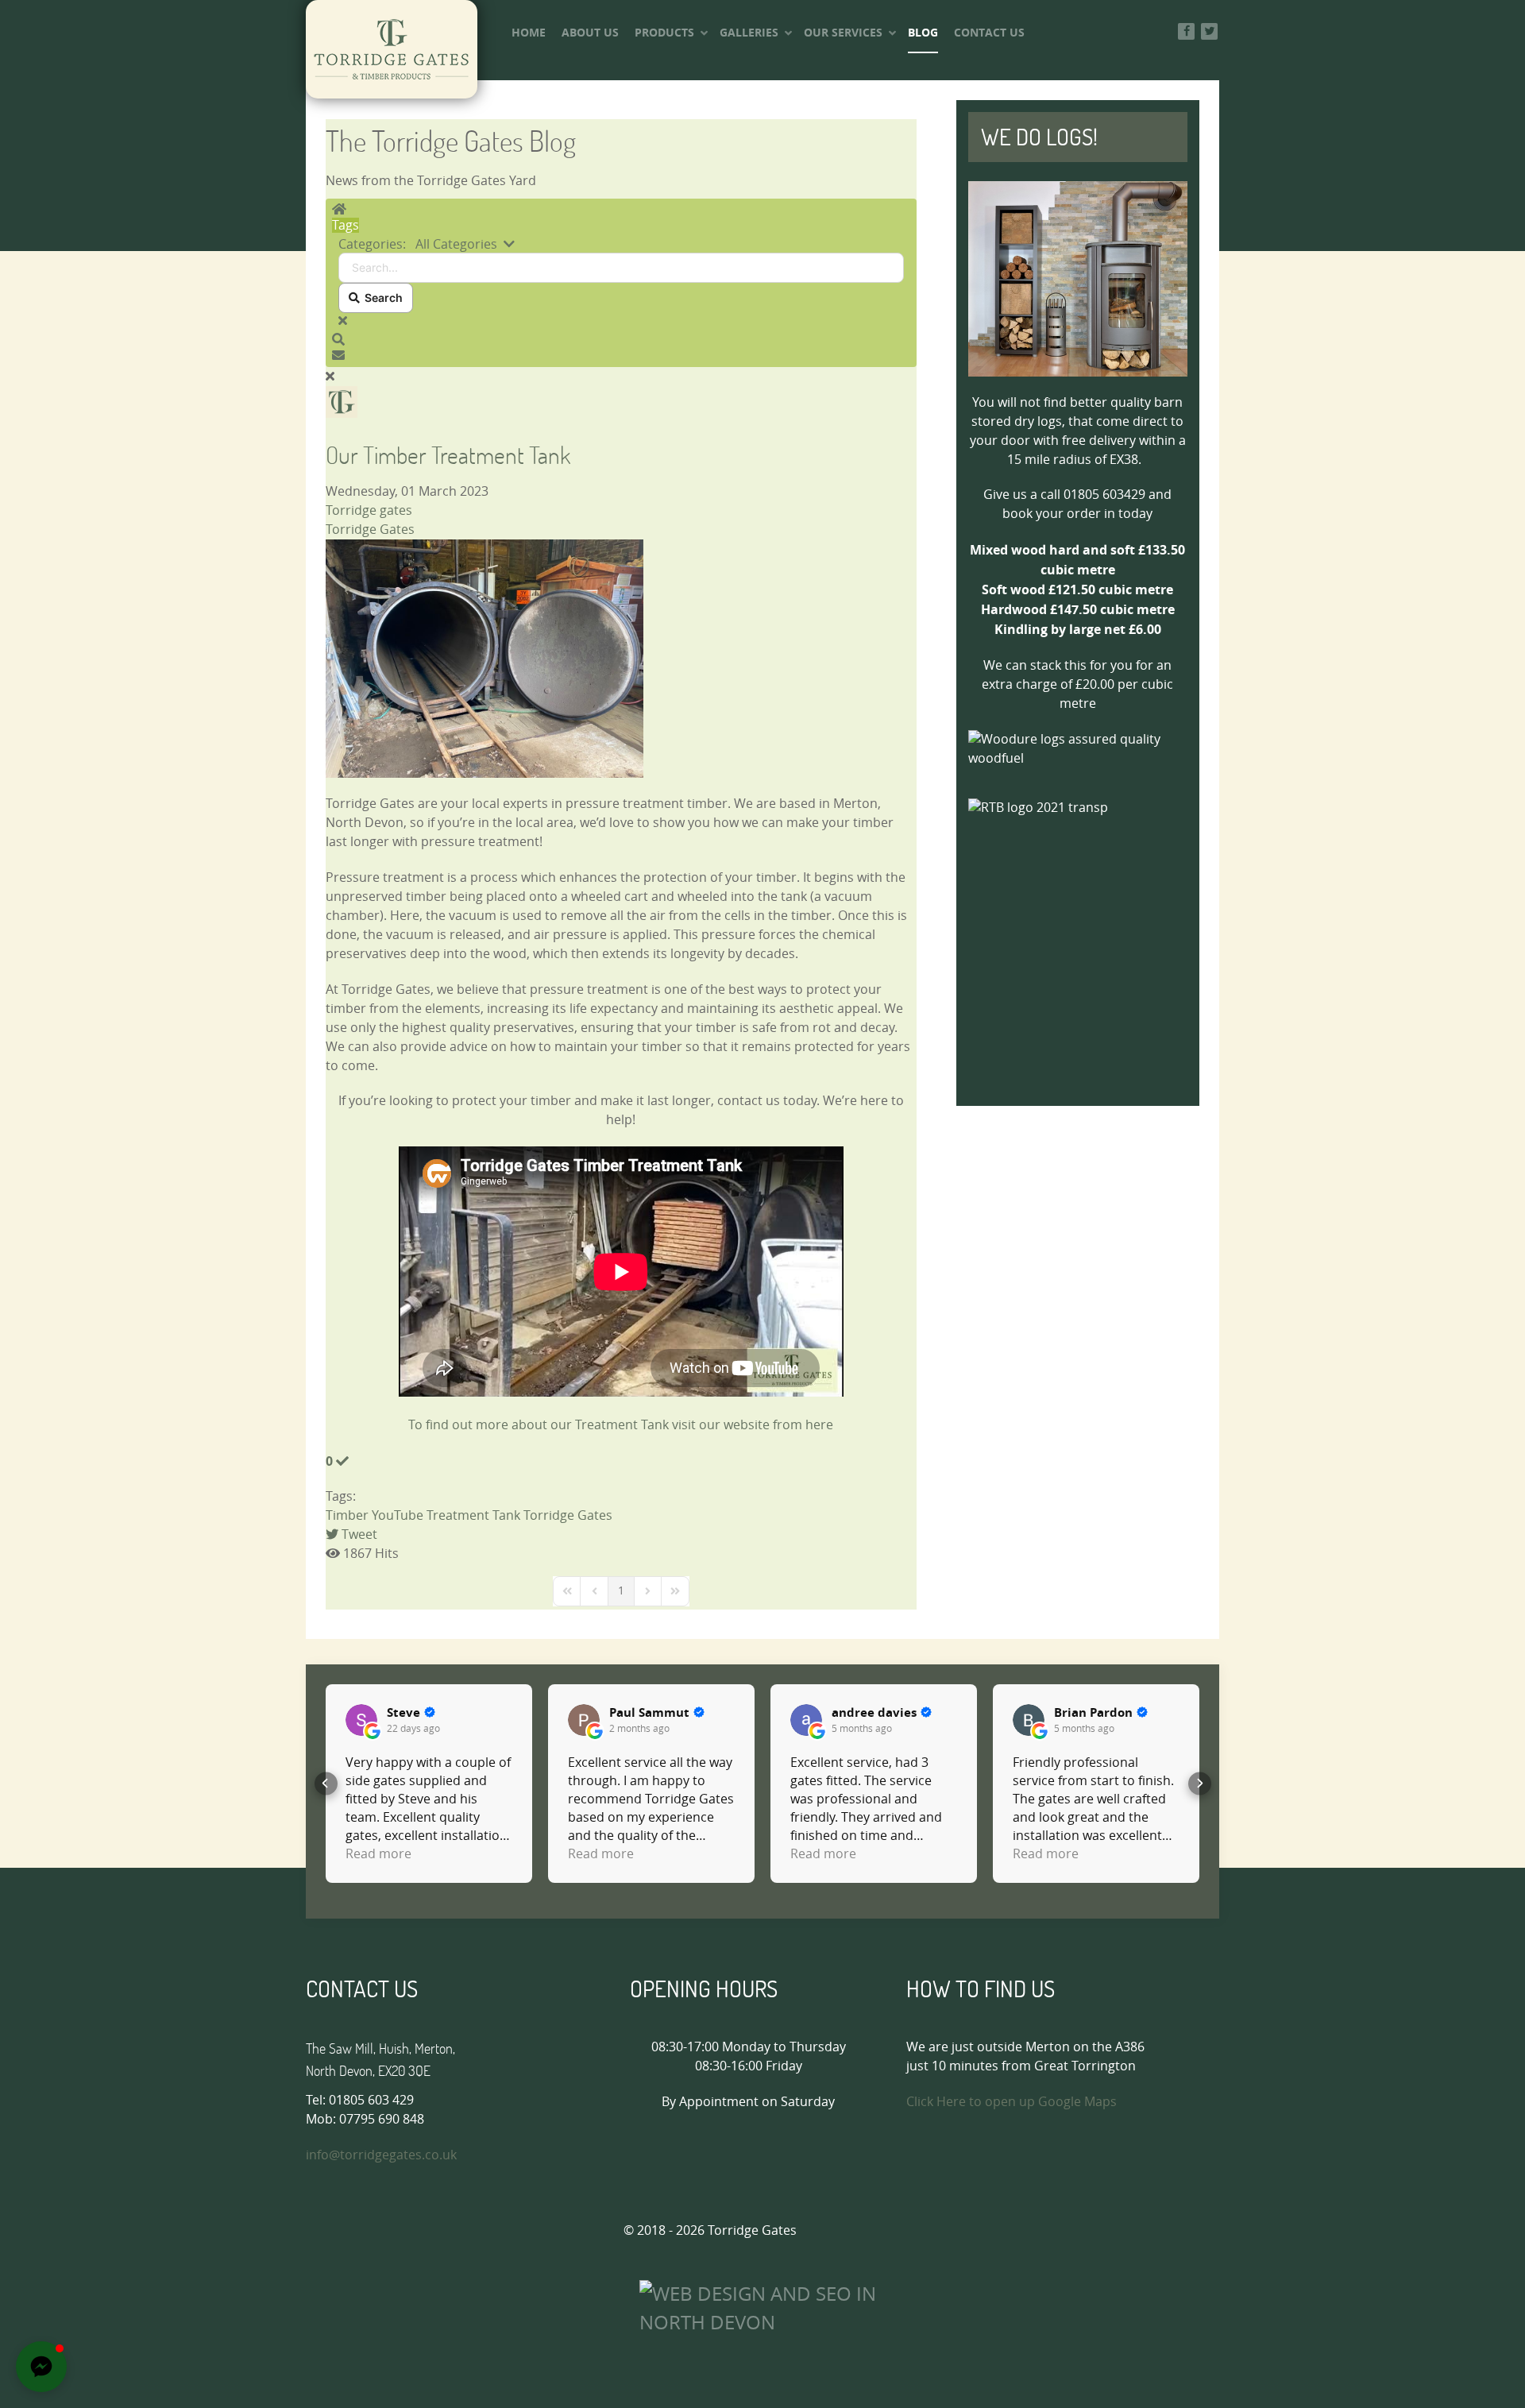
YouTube (398, 1515)
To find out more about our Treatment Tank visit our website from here (621, 1425)
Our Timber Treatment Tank (448, 455)
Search (381, 298)
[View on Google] (361, 1720)
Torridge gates (369, 510)
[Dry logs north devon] (1078, 279)
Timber (347, 1515)
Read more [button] (378, 1854)
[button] (621, 340)
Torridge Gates (370, 530)
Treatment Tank (473, 1515)
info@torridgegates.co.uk (381, 2155)
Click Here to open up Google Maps (1012, 2102)
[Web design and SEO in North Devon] (772, 2307)
